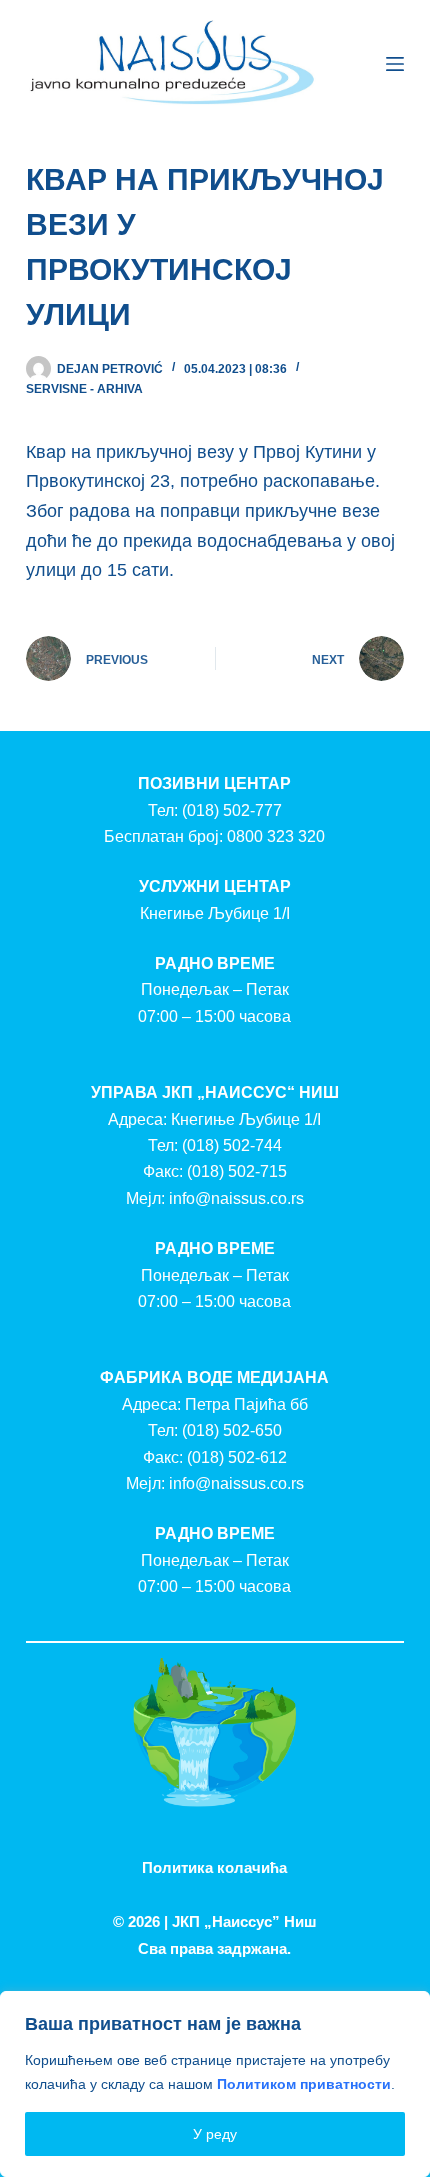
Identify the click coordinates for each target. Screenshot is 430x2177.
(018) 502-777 (232, 810)
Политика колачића (214, 1867)
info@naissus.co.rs (236, 1198)
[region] (215, 2084)
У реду (215, 2134)
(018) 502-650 (232, 1430)
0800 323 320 (276, 836)
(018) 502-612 (237, 1457)
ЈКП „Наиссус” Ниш (244, 1921)
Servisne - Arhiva (84, 389)
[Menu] (395, 64)
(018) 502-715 (237, 1171)
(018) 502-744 (232, 1145)
